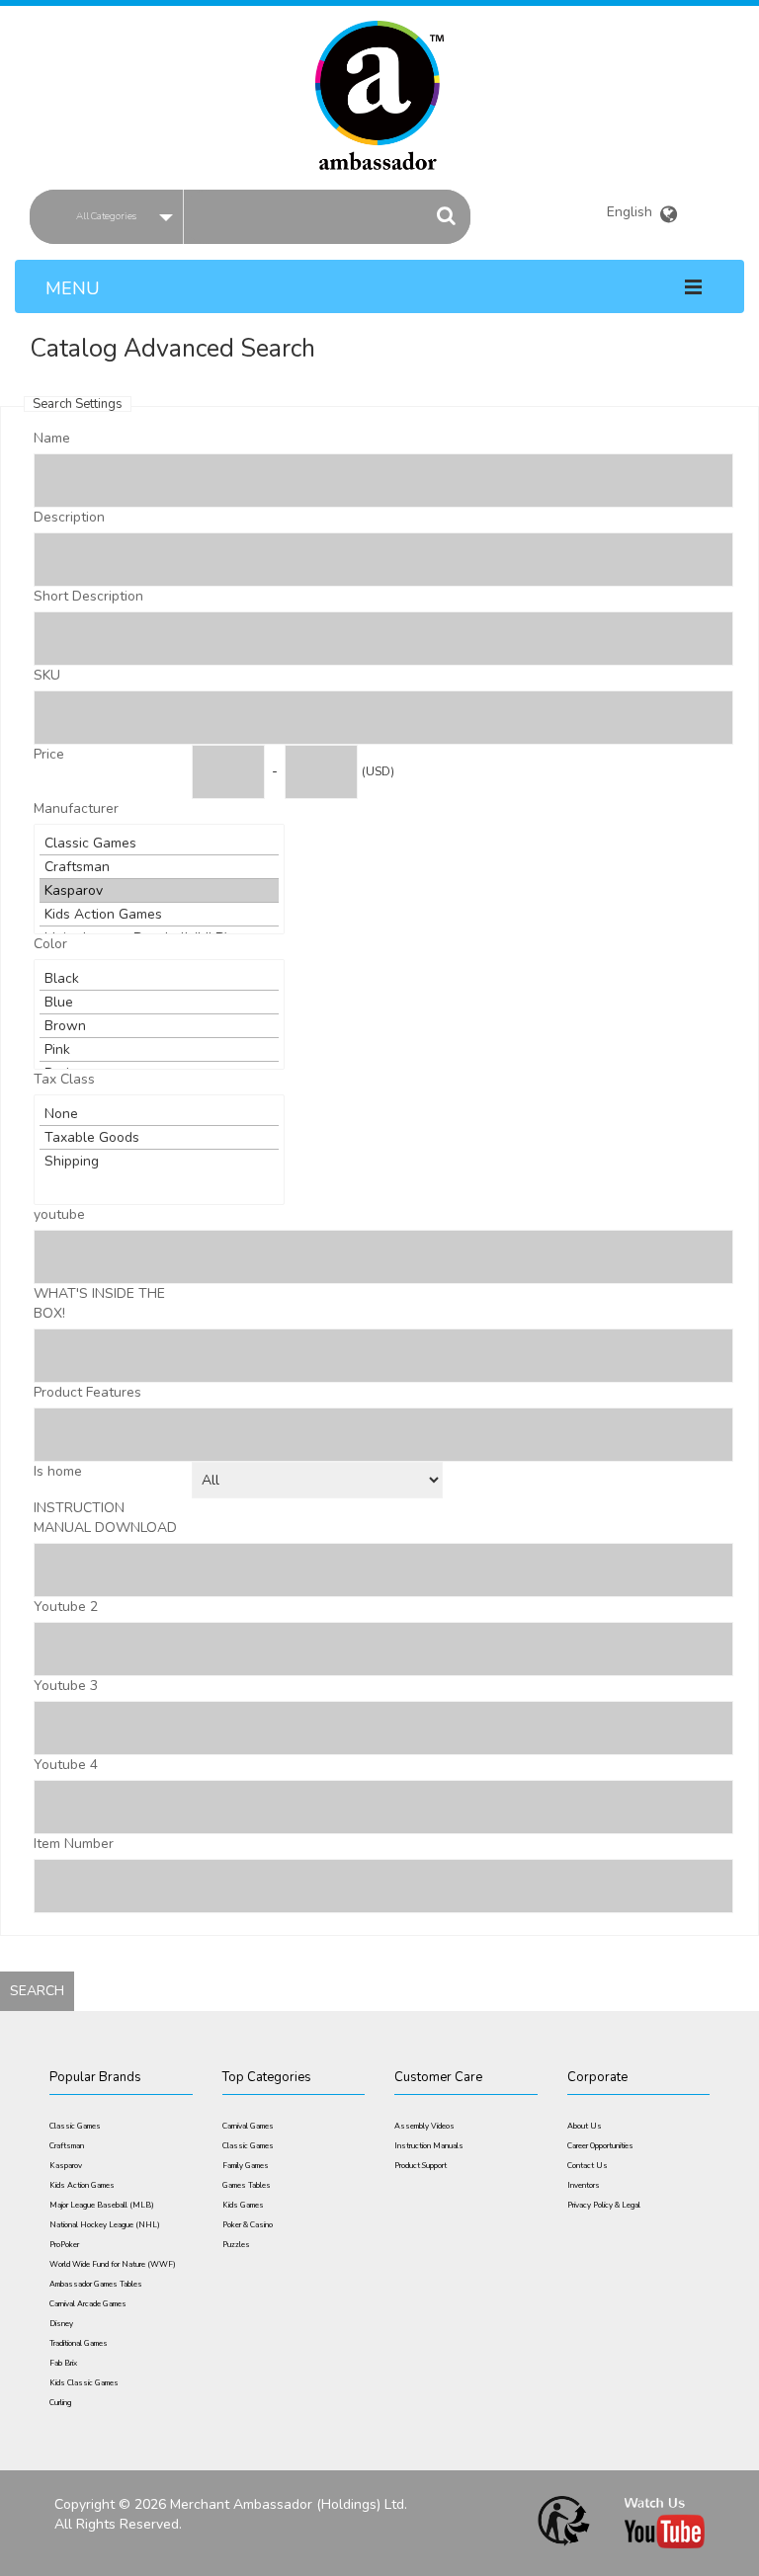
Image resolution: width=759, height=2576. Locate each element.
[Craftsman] (159, 867)
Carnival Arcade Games (88, 2304)
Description (69, 517)
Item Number (74, 1844)
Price (49, 754)
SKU (47, 675)
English (633, 208)
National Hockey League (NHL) (105, 2225)
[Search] (447, 216)
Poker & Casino (248, 2225)
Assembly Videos (424, 2126)
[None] (159, 1114)
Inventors (584, 2185)
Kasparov (66, 2166)
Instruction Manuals (429, 2146)
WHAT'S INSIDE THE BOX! (99, 1303)
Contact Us (588, 2166)
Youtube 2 (66, 1607)
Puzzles (236, 2245)
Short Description (88, 596)
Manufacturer (76, 808)
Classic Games (75, 2126)
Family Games (246, 2166)
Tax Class (64, 1079)
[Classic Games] (159, 844)
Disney (61, 2324)
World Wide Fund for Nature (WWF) (113, 2264)
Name (52, 438)
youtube (59, 1214)
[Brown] (159, 1026)
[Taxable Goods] (159, 1138)
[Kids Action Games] (159, 915)
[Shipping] (159, 1161)
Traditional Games (79, 2343)
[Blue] (159, 1003)
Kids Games (243, 2205)
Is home (58, 1471)
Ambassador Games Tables (96, 2284)
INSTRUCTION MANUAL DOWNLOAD (105, 1518)
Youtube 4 (66, 1765)
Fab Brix (63, 2363)
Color (50, 944)
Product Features (87, 1392)
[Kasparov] (159, 891)
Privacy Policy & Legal (604, 2205)
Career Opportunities (600, 2146)
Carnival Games (248, 2126)
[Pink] (159, 1050)
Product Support (421, 2166)
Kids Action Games (82, 2185)
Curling (60, 2403)
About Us (585, 2126)
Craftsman (67, 2146)
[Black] (159, 979)
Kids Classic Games (84, 2383)
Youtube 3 (66, 1686)
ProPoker (64, 2245)
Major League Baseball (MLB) (102, 2205)
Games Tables (247, 2185)
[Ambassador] (379, 82)
